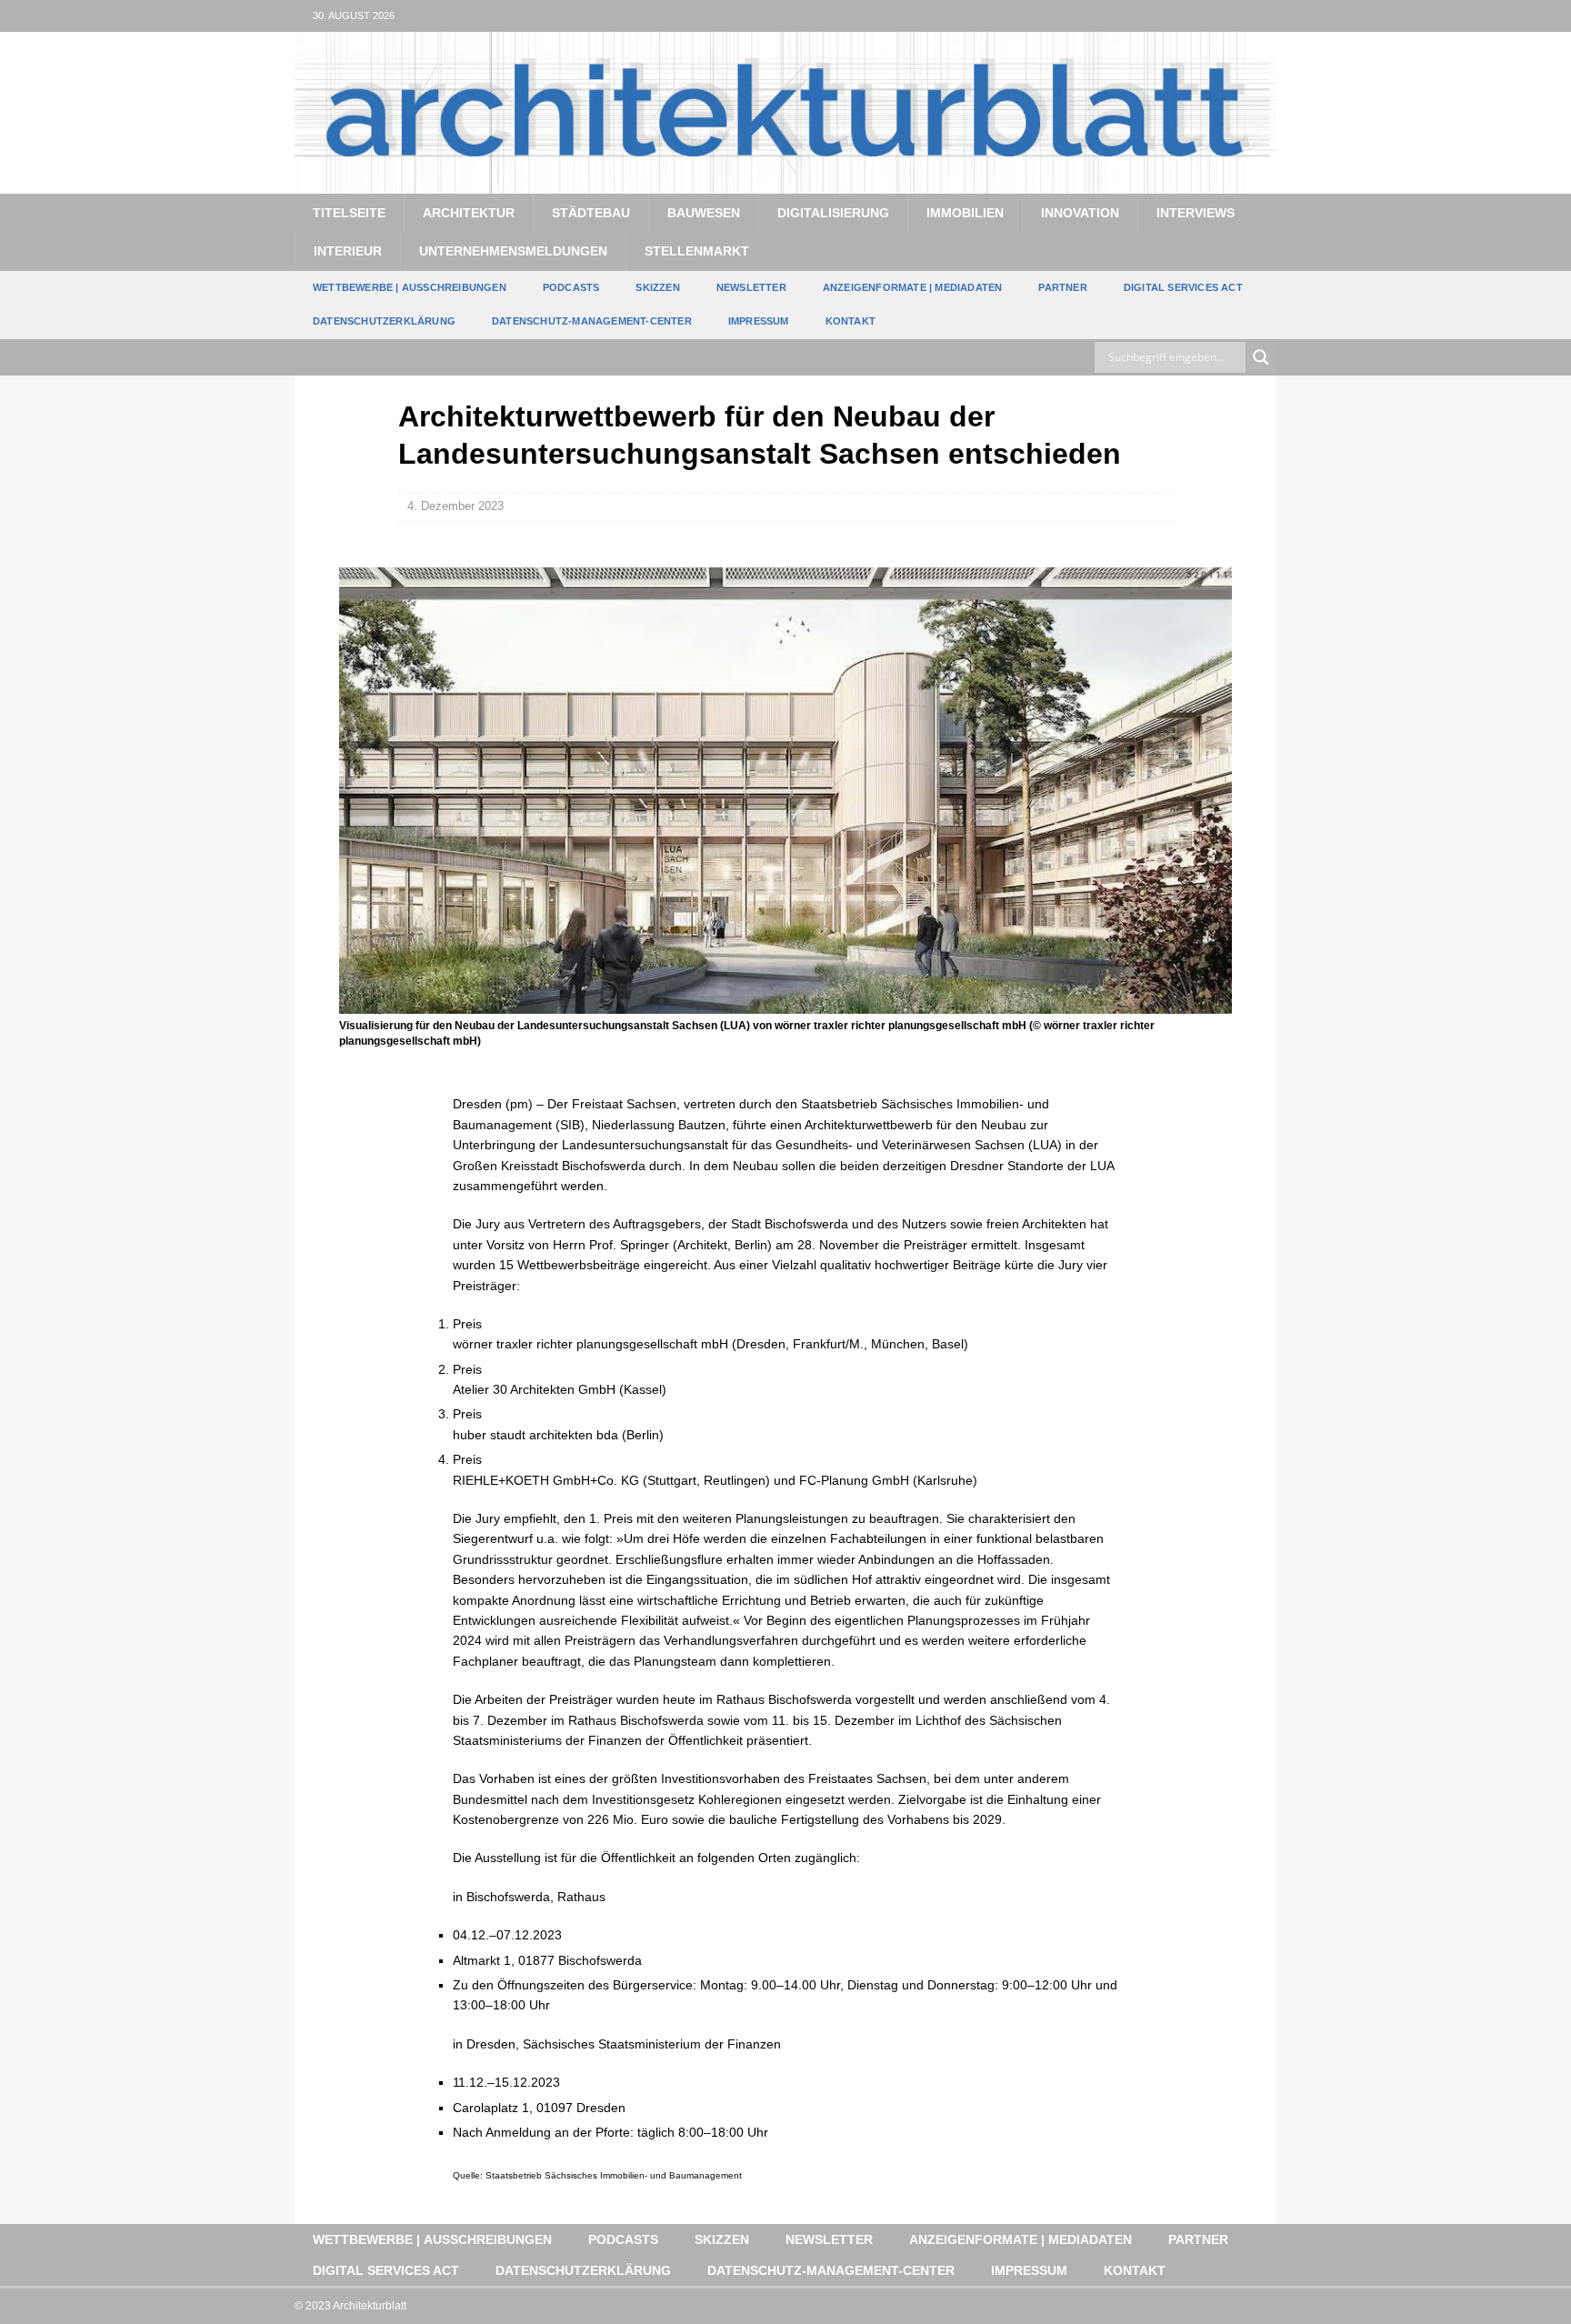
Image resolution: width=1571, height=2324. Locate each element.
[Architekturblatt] (785, 183)
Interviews (1196, 213)
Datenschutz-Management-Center (592, 321)
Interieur (348, 251)
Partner (1062, 287)
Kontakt (851, 321)
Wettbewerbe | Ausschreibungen (410, 287)
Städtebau (591, 213)
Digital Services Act (1183, 287)
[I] (1261, 16)
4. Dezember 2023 (455, 506)
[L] (1225, 16)
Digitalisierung (833, 213)
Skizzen (657, 287)
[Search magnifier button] (1261, 357)
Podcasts (571, 287)
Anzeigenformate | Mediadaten (913, 287)
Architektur (469, 213)
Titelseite (349, 213)
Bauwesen (704, 213)
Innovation (1080, 213)
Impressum (759, 321)
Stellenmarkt (697, 251)
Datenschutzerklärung (384, 321)
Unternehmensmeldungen (513, 251)
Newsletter (751, 287)
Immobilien (965, 213)
